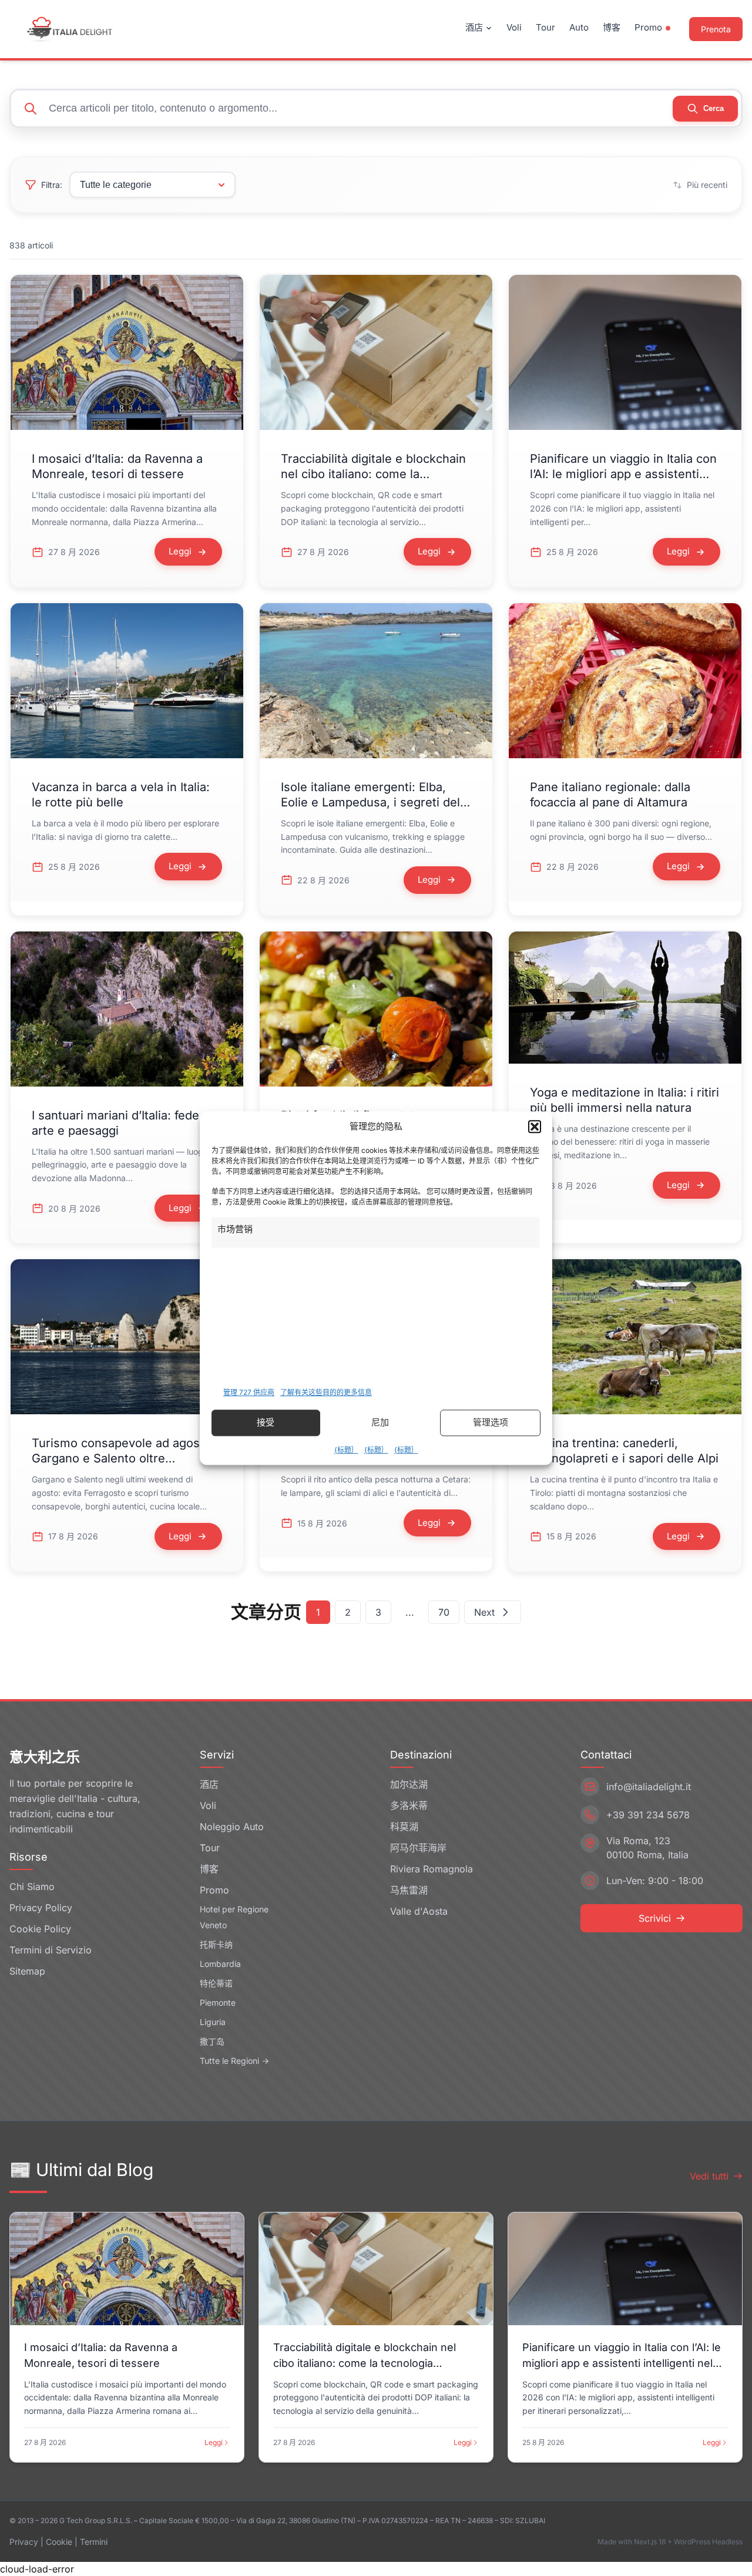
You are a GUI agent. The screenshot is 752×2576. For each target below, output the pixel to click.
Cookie (59, 2542)
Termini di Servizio (51, 1950)
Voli (514, 27)
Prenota (716, 29)
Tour (545, 27)
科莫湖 (404, 1827)
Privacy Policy (41, 1908)
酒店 (474, 27)
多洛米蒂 (409, 1805)
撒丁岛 (212, 2041)
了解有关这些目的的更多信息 (326, 1392)
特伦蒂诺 (216, 1983)
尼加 (380, 1422)
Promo (648, 27)
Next (484, 1612)
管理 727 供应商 (249, 1392)
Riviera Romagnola (432, 1869)
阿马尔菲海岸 (418, 1848)
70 (444, 1612)
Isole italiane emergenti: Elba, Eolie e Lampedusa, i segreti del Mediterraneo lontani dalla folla (370, 802)
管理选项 (491, 1422)
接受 (266, 1422)
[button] (535, 1127)
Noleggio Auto (232, 1827)
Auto (579, 27)
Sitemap (27, 1971)
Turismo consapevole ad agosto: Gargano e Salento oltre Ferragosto (123, 1458)
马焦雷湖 (409, 1890)
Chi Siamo (32, 1886)
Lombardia (220, 1964)
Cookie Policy (40, 1929)
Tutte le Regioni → (234, 2061)
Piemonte (218, 2002)
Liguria (213, 2022)
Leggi (214, 2442)
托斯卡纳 (216, 1944)
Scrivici (655, 1918)
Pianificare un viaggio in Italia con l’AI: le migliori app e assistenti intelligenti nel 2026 (623, 474)
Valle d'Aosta (419, 1911)
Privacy (24, 2542)
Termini (94, 2542)
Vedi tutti (709, 2176)
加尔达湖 (409, 1784)
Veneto (213, 1925)
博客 (612, 27)
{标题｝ (346, 1450)
